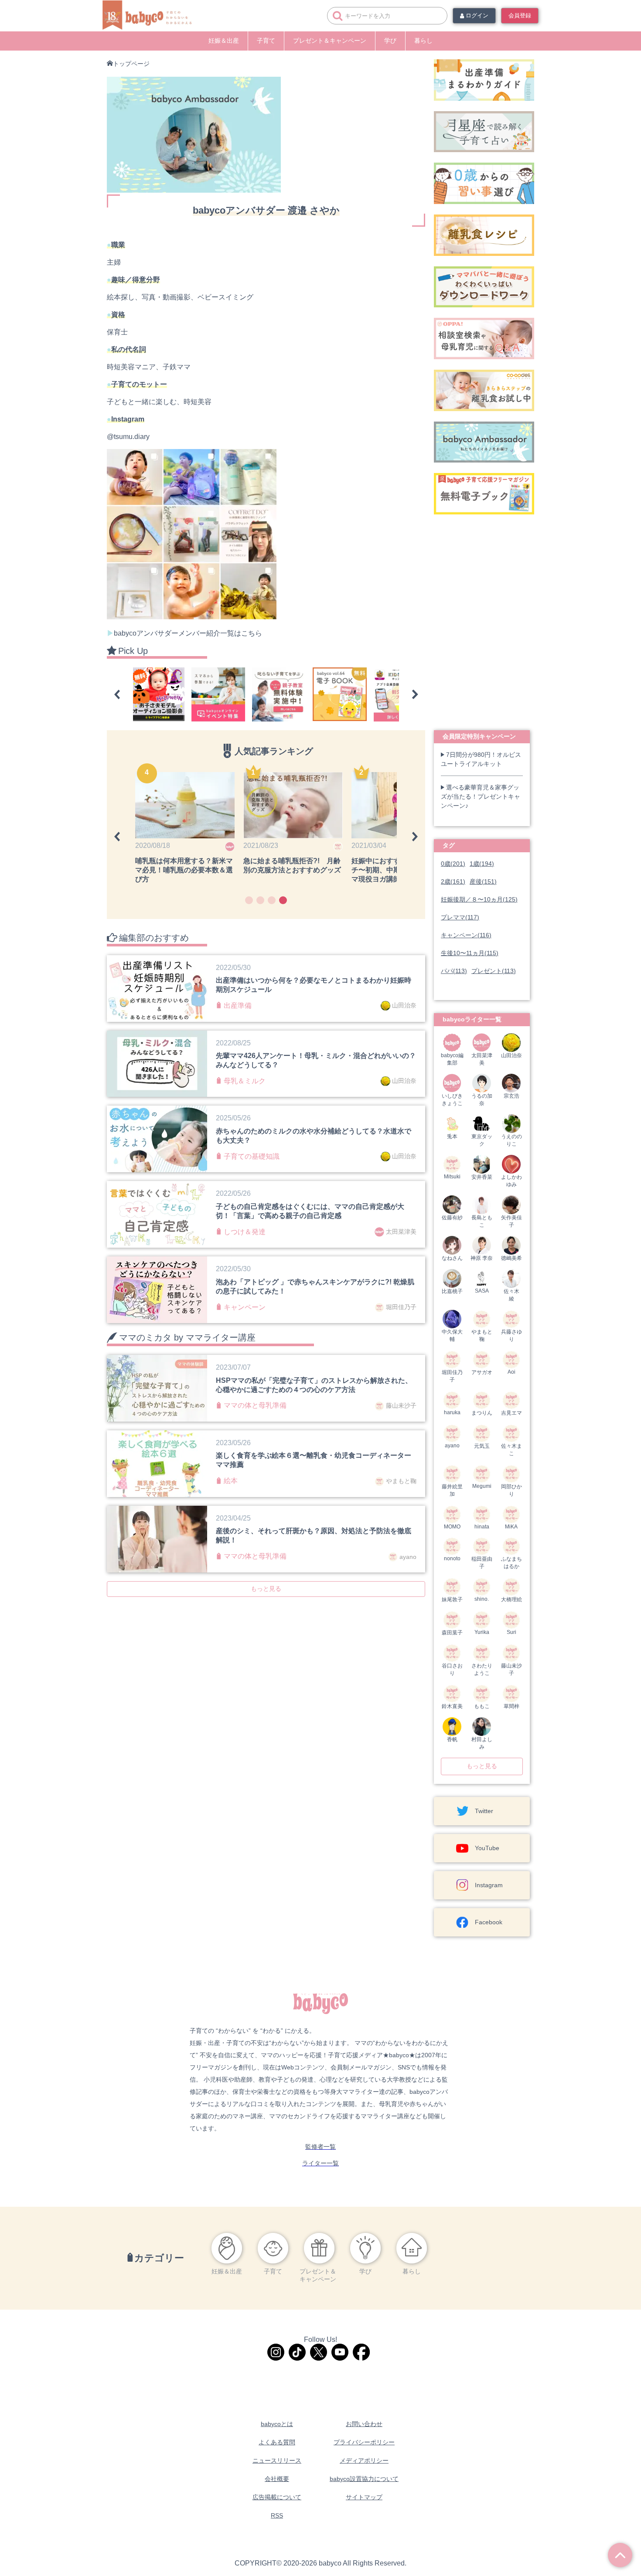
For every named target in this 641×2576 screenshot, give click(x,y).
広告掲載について (277, 2497)
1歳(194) (482, 864)
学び (390, 41)
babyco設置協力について (364, 2479)
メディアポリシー (364, 2460)
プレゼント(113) (494, 971)
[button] (117, 694)
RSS (277, 2515)
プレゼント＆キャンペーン (330, 41)
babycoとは (277, 2424)
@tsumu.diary (128, 437)
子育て (266, 41)
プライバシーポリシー (364, 2442)
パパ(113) (454, 971)
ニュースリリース (277, 2460)
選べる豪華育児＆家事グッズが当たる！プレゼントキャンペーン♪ (481, 796)
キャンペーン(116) (466, 935)
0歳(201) (453, 864)
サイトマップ (364, 2497)
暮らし (423, 41)
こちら (252, 633)
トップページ (131, 64)
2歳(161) (453, 881)
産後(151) (483, 881)
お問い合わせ (364, 2424)
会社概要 (277, 2479)
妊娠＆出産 (224, 41)
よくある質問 (277, 2442)
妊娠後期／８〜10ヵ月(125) (479, 899)
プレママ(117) (460, 917)
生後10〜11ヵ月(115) (470, 953)
